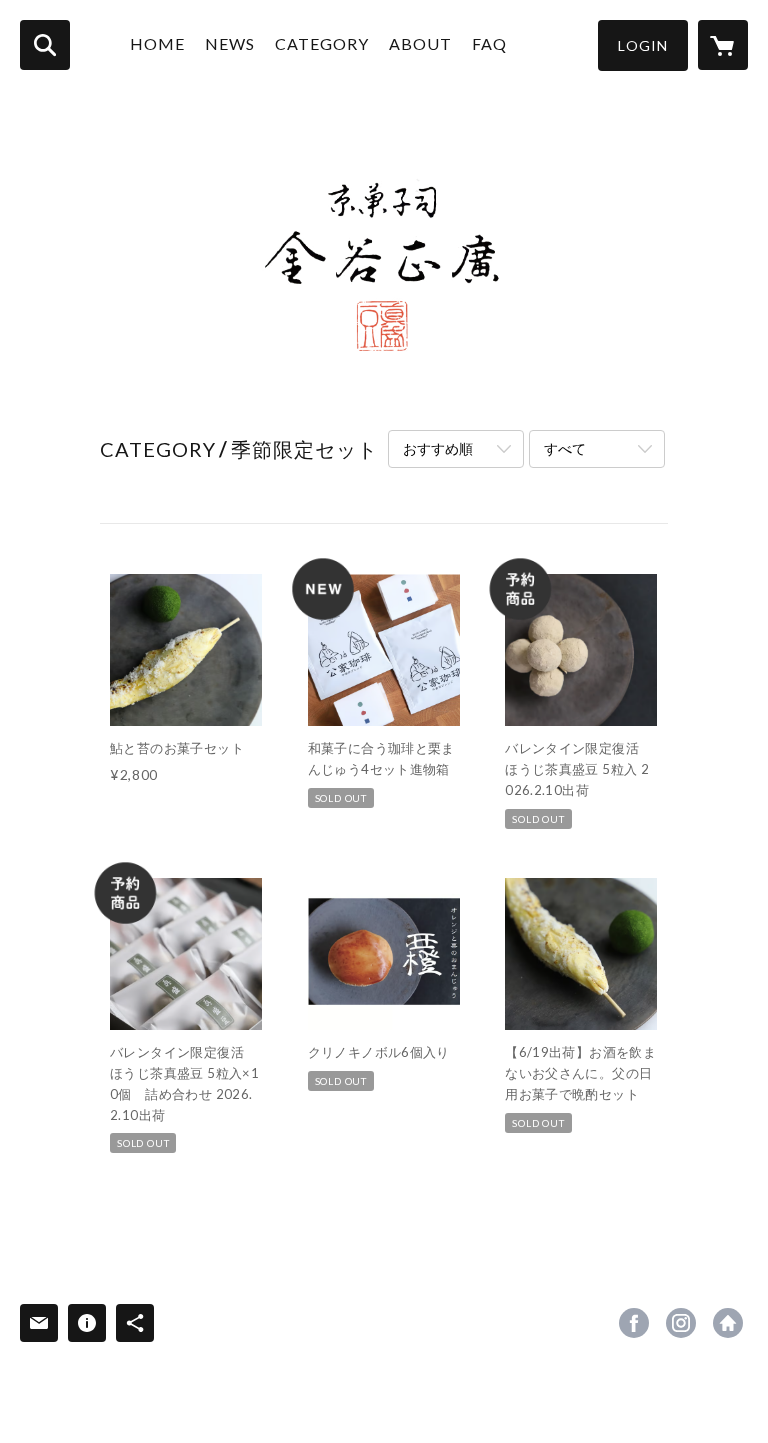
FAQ (489, 43)
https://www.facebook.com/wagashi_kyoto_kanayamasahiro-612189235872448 (634, 1323)
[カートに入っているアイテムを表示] (723, 45)
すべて (565, 448)
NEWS (230, 43)
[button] (643, 45)
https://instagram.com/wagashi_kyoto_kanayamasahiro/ (681, 1323)
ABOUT (420, 43)
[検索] (45, 45)
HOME (157, 43)
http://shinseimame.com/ (728, 1323)
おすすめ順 (438, 448)
